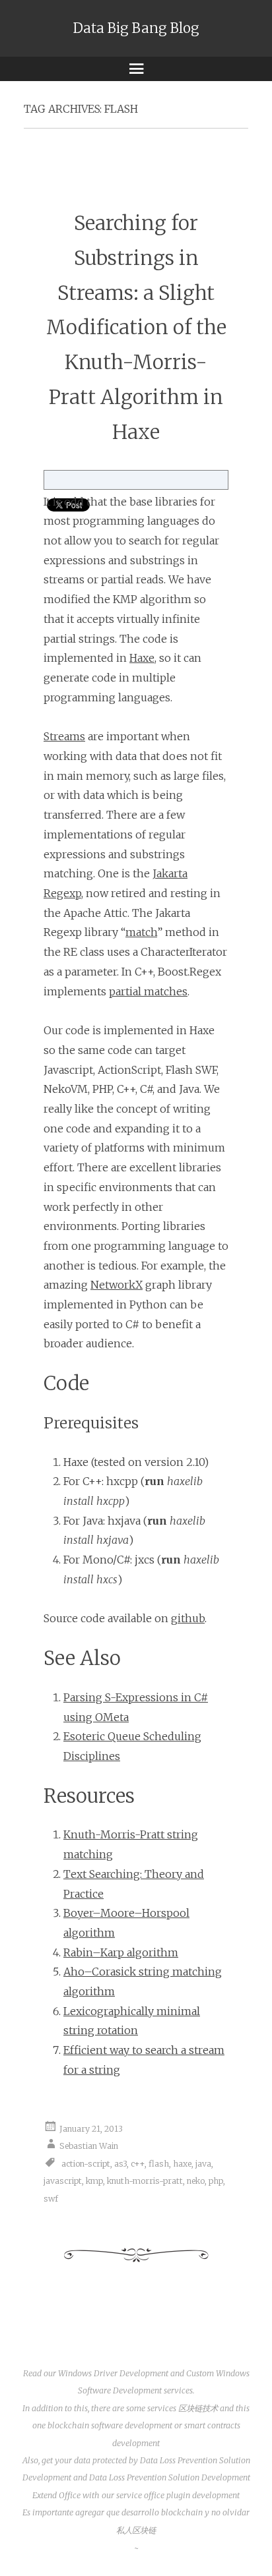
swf (51, 2199)
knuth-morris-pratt (145, 2181)
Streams (64, 736)
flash (159, 2164)
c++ (138, 2164)
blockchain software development (110, 2425)
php (216, 2181)
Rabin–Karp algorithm (121, 1952)
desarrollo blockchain (162, 2512)
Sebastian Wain (89, 2146)
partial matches (148, 991)
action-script (86, 2164)
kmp (94, 2181)
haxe (182, 2164)
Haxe (142, 658)
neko (196, 2181)
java (203, 2164)
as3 (120, 2164)
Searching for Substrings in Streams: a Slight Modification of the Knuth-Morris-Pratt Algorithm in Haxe (136, 328)
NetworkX (117, 1285)
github (188, 1618)
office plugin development (192, 2495)
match (141, 932)
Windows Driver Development (113, 2373)
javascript (63, 2181)
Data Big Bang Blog (136, 28)
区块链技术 (198, 2408)
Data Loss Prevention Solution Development (170, 2477)
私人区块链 (136, 2530)
